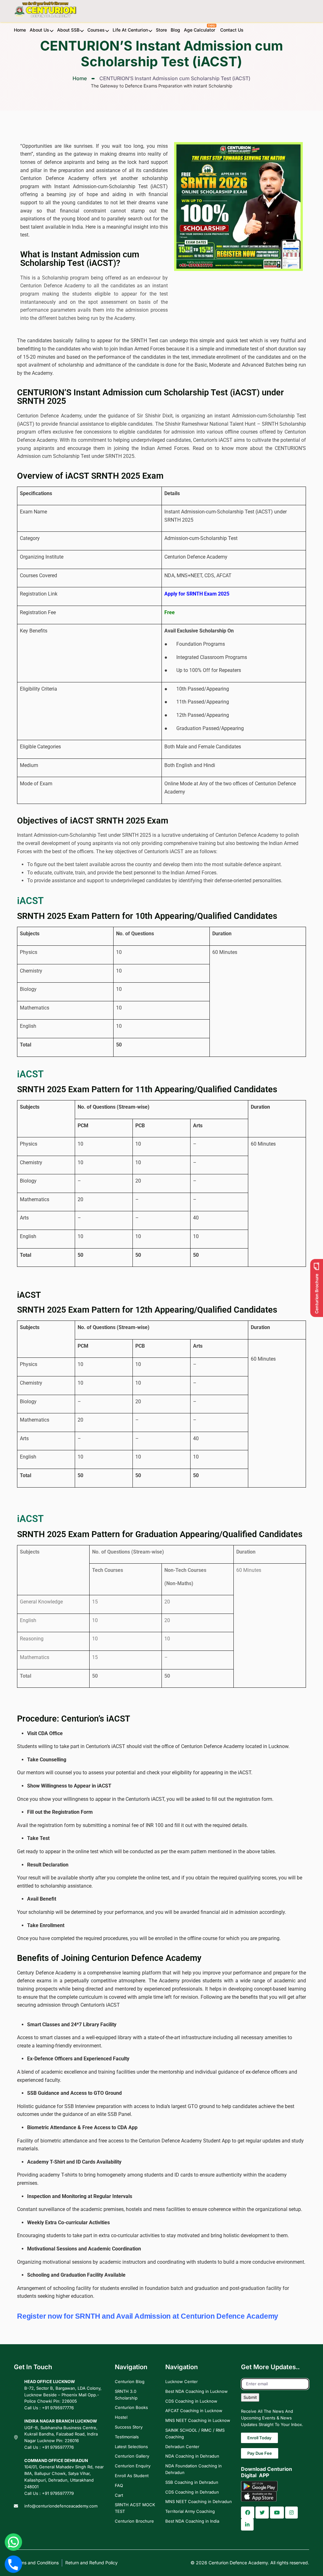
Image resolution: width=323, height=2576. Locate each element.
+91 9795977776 (58, 2408)
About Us (39, 30)
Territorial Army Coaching (190, 2511)
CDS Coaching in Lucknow (191, 2401)
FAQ (119, 2485)
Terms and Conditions (36, 2563)
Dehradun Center (182, 2447)
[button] (248, 2513)
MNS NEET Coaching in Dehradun (199, 2501)
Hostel (121, 2417)
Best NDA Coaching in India (192, 2521)
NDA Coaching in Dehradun (192, 2456)
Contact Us (232, 30)
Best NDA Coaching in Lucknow (197, 2391)
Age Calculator (200, 30)
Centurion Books (131, 2407)
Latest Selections (131, 2447)
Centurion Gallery (132, 2456)
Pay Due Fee (260, 2453)
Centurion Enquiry (133, 2466)
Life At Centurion (130, 30)
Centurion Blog (130, 2381)
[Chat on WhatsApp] (13, 2542)
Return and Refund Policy (91, 2563)
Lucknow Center (182, 2381)
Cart (119, 2495)
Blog (175, 30)
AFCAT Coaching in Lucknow (194, 2411)
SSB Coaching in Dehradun (192, 2482)
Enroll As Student (132, 2476)
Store (161, 30)
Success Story (129, 2427)
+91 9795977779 (58, 2493)
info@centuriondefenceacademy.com (61, 2506)
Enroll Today (259, 2438)
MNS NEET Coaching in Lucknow (198, 2420)
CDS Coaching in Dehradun (192, 2492)
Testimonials (127, 2437)
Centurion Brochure (134, 2521)
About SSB (68, 30)
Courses (96, 30)
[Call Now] (14, 2564)
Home (20, 30)
